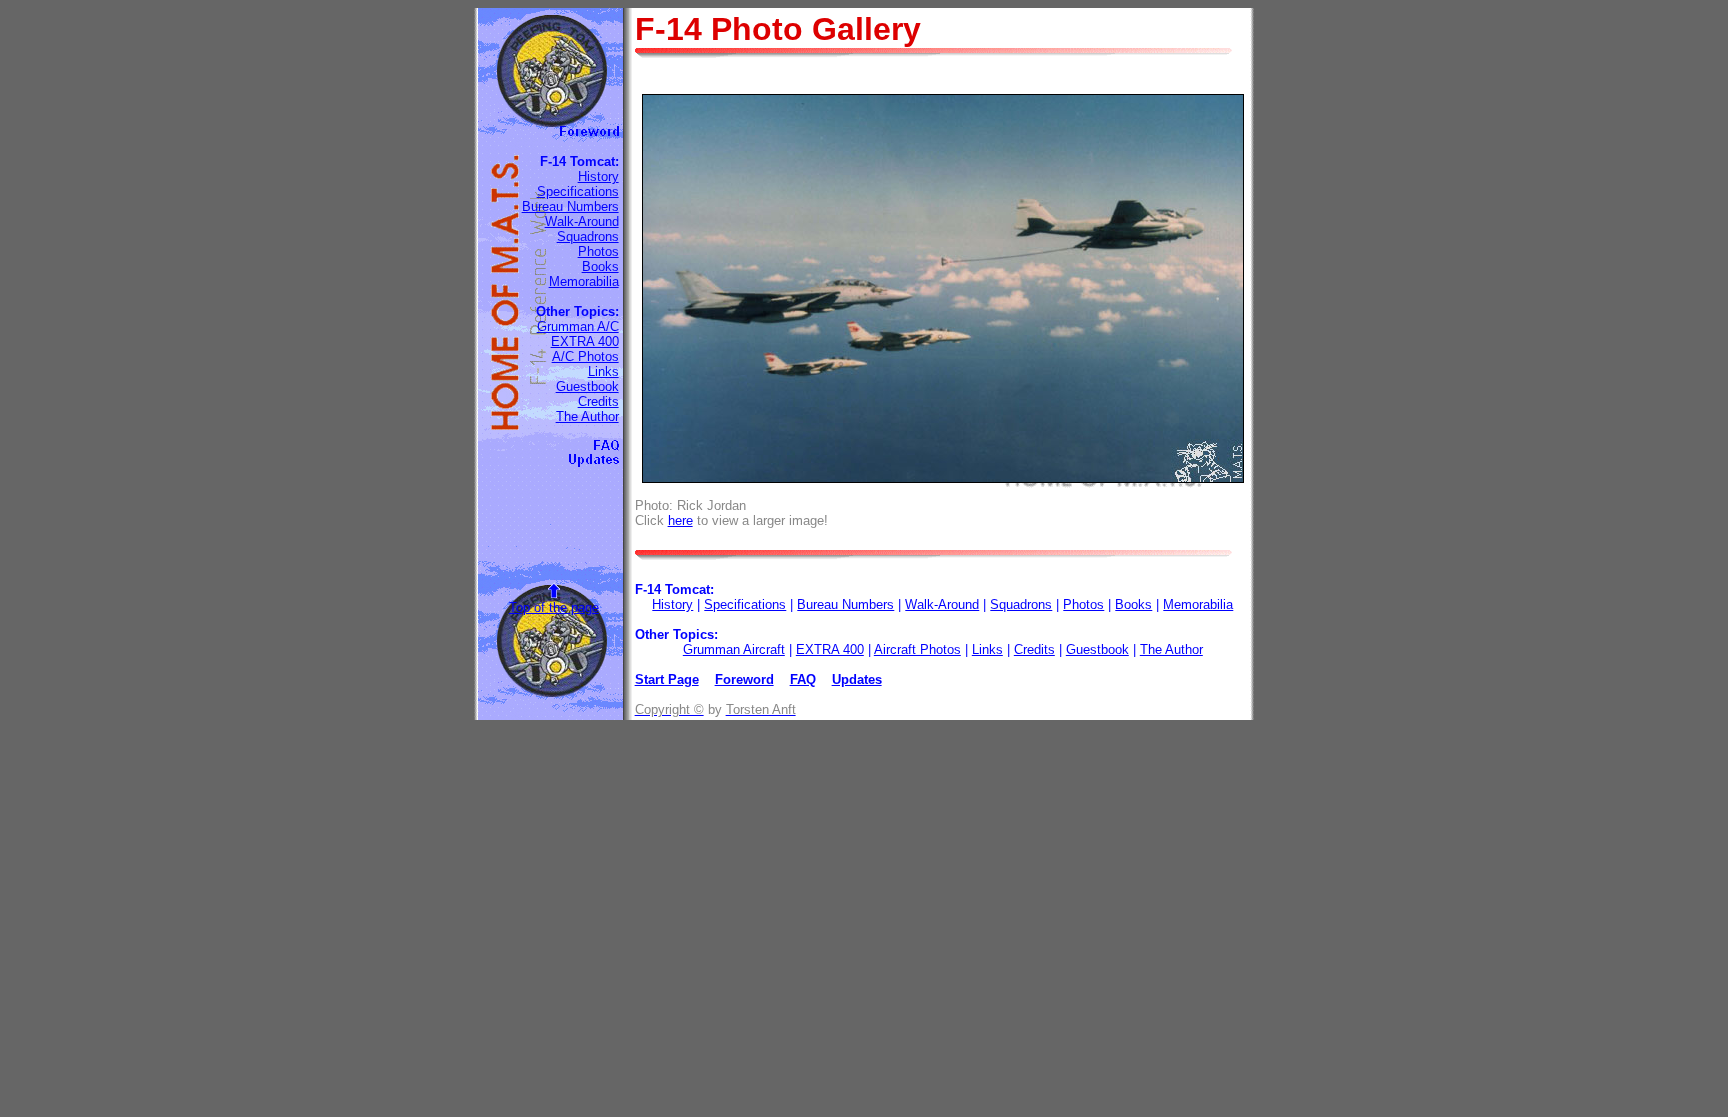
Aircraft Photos (917, 649)
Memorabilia (584, 281)
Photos (598, 251)
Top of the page (554, 607)
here (680, 520)
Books (600, 266)
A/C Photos (585, 356)
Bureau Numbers (570, 206)
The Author (587, 416)
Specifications (578, 191)
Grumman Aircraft (734, 649)
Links (603, 371)
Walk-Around (582, 221)
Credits (598, 401)
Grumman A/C (578, 326)
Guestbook (587, 386)
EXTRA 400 (585, 341)
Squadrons (588, 236)
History (598, 176)
